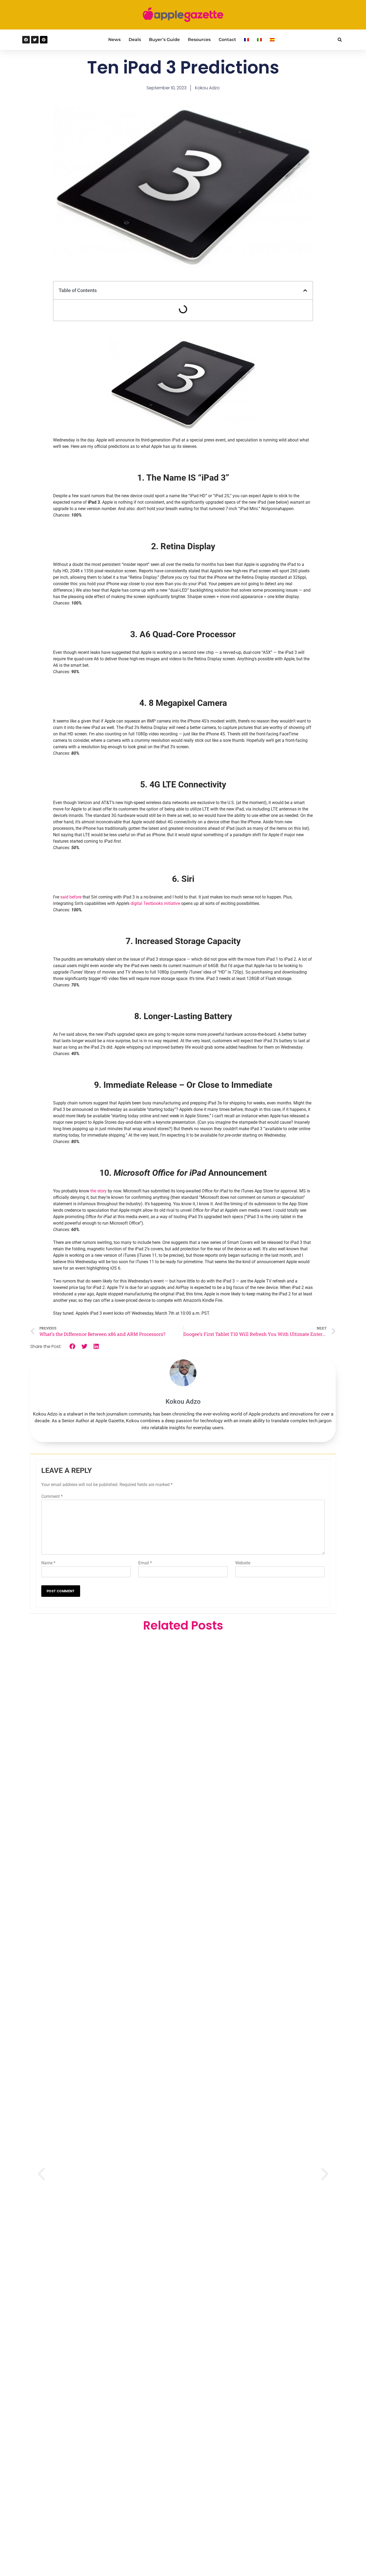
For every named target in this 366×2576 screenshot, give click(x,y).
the (93, 1191)
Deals (135, 40)
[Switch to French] (247, 40)
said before (71, 897)
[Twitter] (35, 40)
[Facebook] (26, 40)
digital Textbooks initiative (155, 903)
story (102, 1191)
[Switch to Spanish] (272, 40)
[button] (340, 40)
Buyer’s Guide (164, 40)
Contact (227, 40)
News (114, 40)
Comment (52, 1496)
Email (145, 1563)
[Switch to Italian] (259, 40)
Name (48, 1563)
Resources (199, 40)
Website (243, 1563)
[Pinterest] (44, 40)
